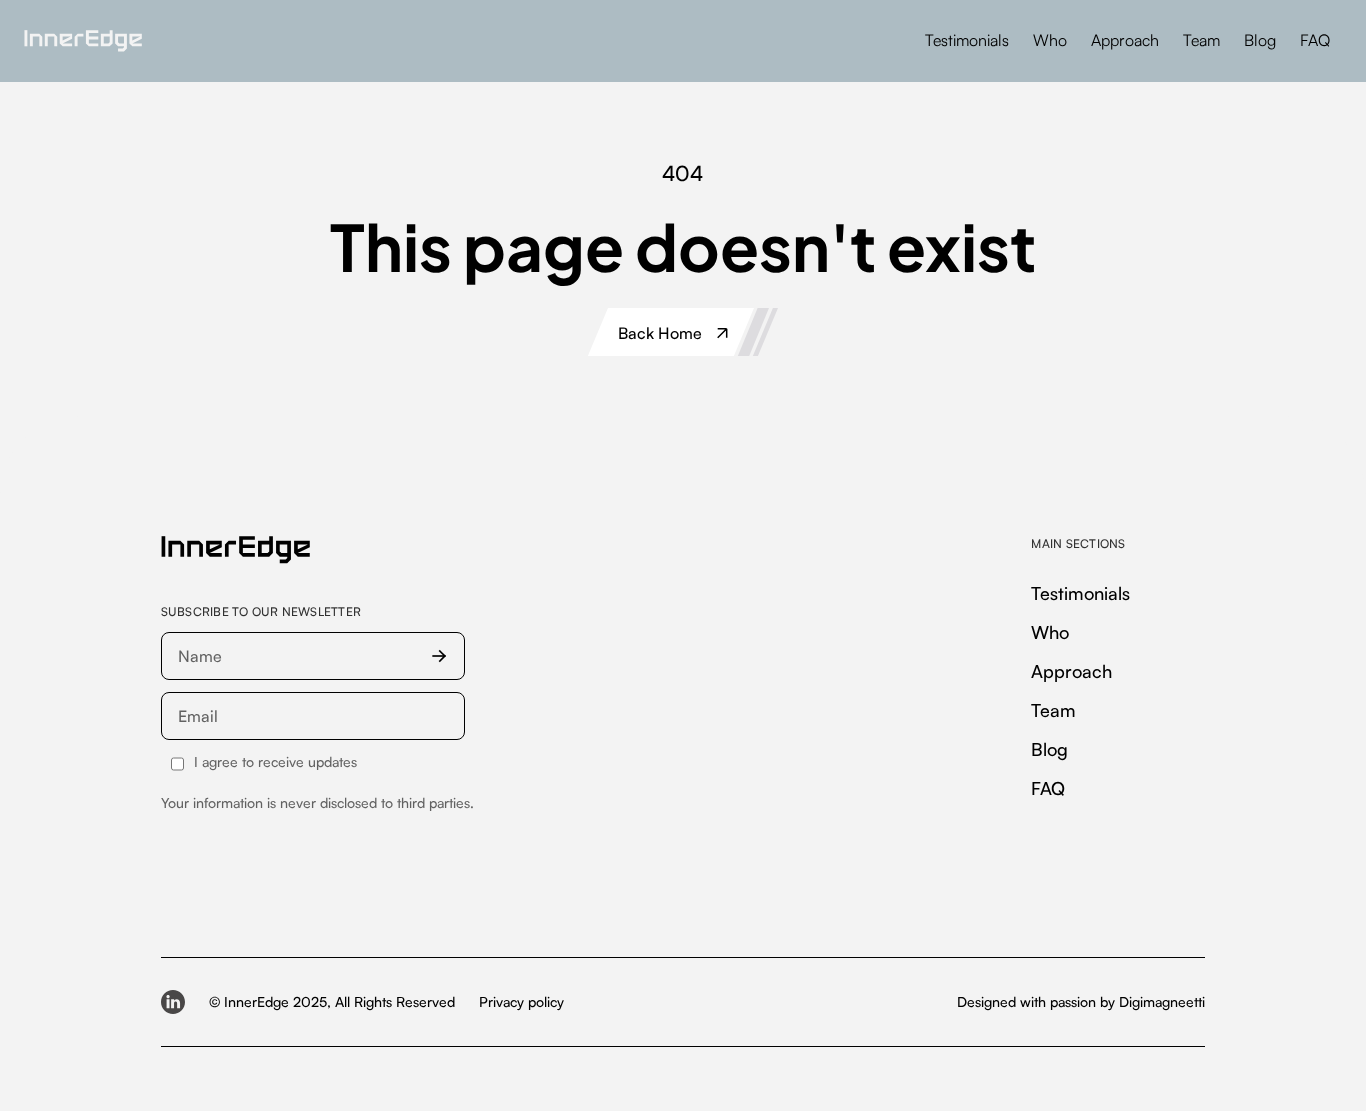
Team (1201, 40)
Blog (1260, 40)
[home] (83, 41)
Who (1050, 40)
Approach (1125, 40)
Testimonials (967, 40)
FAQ (1315, 40)
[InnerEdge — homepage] (236, 550)
